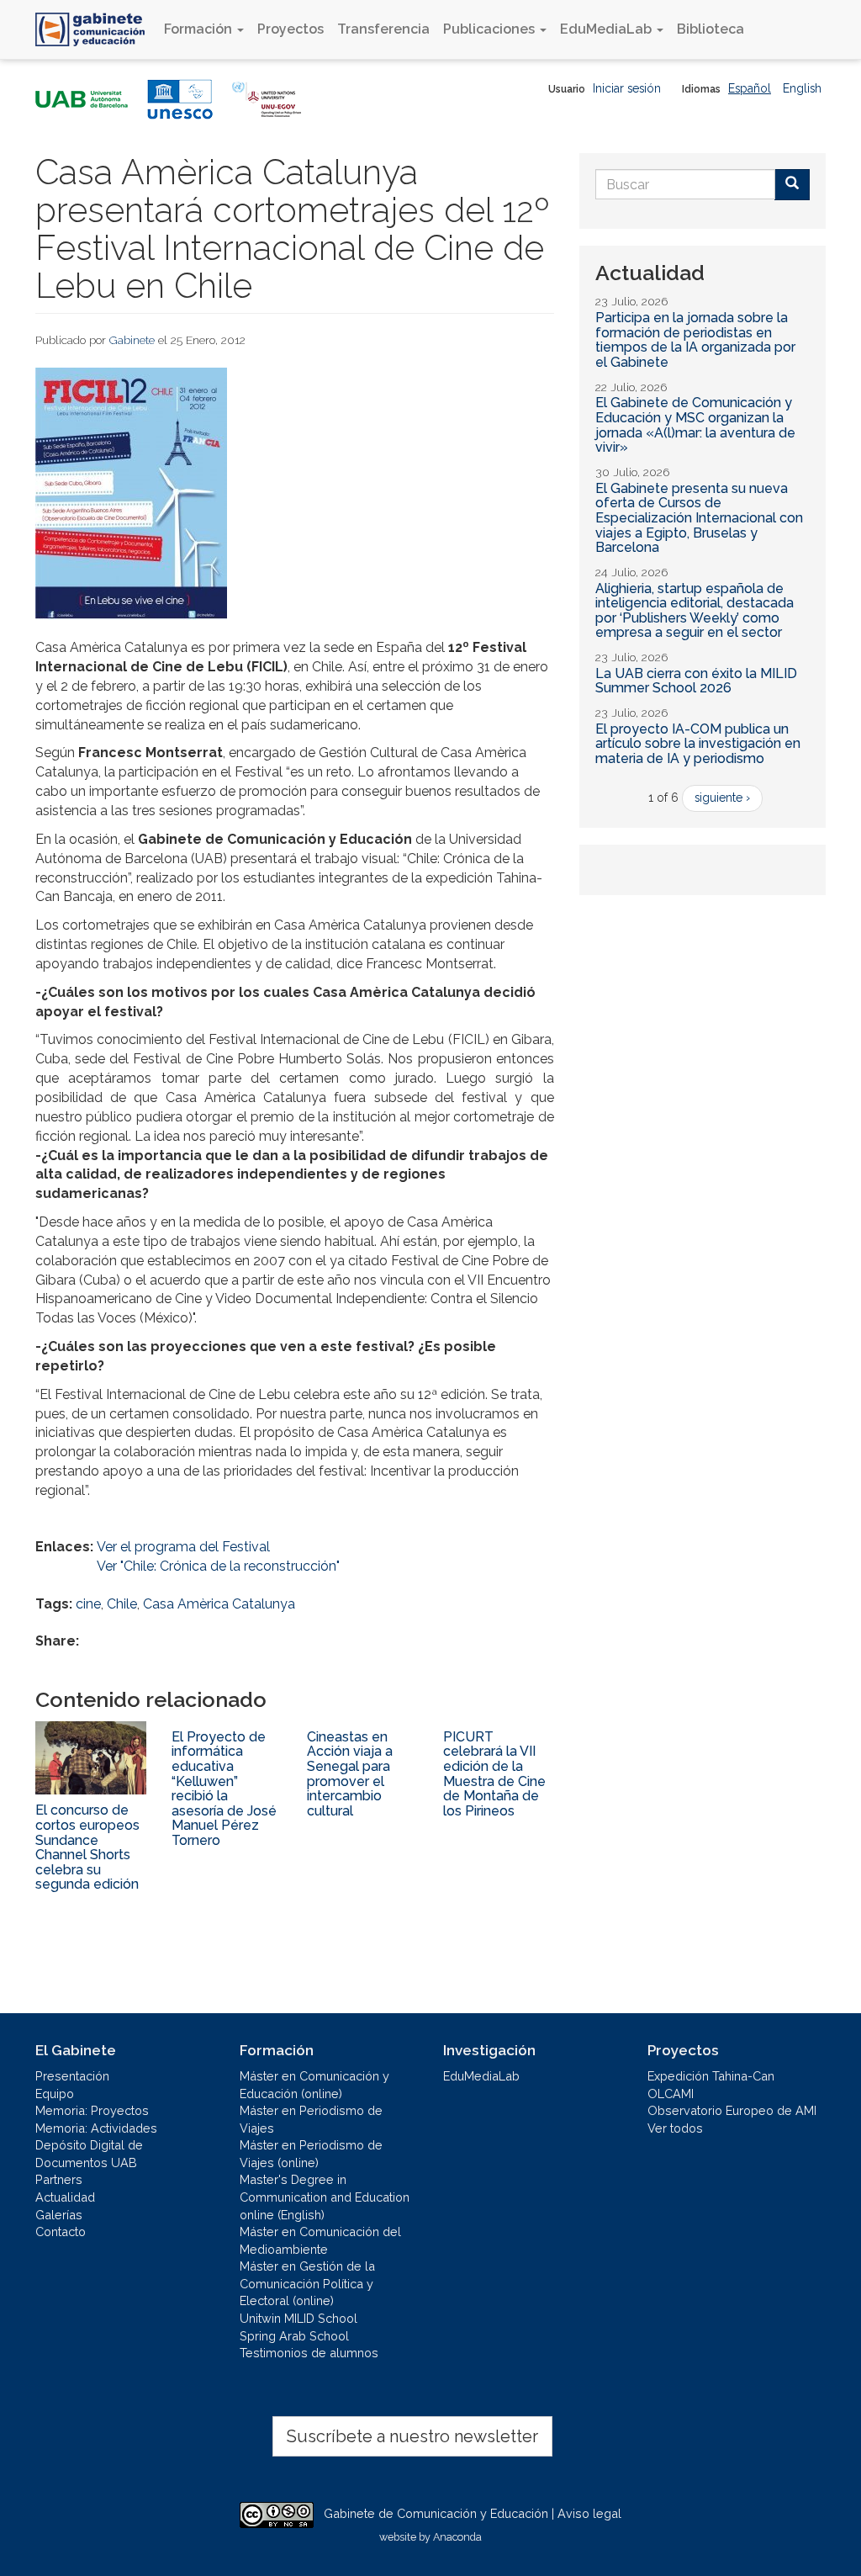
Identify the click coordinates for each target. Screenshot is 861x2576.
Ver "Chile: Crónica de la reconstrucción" (218, 1566)
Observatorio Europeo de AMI (732, 2110)
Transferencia (383, 29)
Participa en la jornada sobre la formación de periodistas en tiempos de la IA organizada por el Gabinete (695, 340)
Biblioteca (710, 29)
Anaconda (457, 2537)
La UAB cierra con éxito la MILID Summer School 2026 (696, 681)
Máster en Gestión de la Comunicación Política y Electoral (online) (307, 2283)
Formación (200, 29)
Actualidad (65, 2197)
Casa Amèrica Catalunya (219, 1604)
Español (750, 88)
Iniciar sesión (627, 88)
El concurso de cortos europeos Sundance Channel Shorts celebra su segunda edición (87, 1847)
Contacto (61, 2231)
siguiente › (722, 798)
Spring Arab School (294, 2336)
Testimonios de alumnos (309, 2353)
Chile (122, 1604)
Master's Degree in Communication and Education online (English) (325, 2197)
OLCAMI (671, 2094)
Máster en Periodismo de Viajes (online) (311, 2154)
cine (88, 1604)
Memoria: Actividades (96, 2128)
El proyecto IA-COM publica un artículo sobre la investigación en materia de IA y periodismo (698, 744)
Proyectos (291, 29)
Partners (59, 2179)
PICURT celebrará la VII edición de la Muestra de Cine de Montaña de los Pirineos (494, 1774)
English (802, 88)
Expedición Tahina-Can (711, 2076)
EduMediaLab (607, 29)
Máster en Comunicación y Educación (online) (314, 2085)
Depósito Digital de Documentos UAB (89, 2154)
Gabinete (132, 340)
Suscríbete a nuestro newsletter (412, 2436)
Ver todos (675, 2128)
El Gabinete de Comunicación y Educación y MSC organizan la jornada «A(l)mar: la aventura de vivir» (695, 425)
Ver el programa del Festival (183, 1547)
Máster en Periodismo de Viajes (311, 2119)
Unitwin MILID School (298, 2318)
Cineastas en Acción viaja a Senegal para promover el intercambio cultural (350, 1774)
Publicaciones (491, 29)
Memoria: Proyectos (92, 2110)
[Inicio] (96, 29)
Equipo (55, 2094)
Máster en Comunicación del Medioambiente (320, 2240)
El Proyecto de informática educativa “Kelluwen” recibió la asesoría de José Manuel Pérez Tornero (224, 1789)
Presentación (72, 2076)
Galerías (59, 2215)
